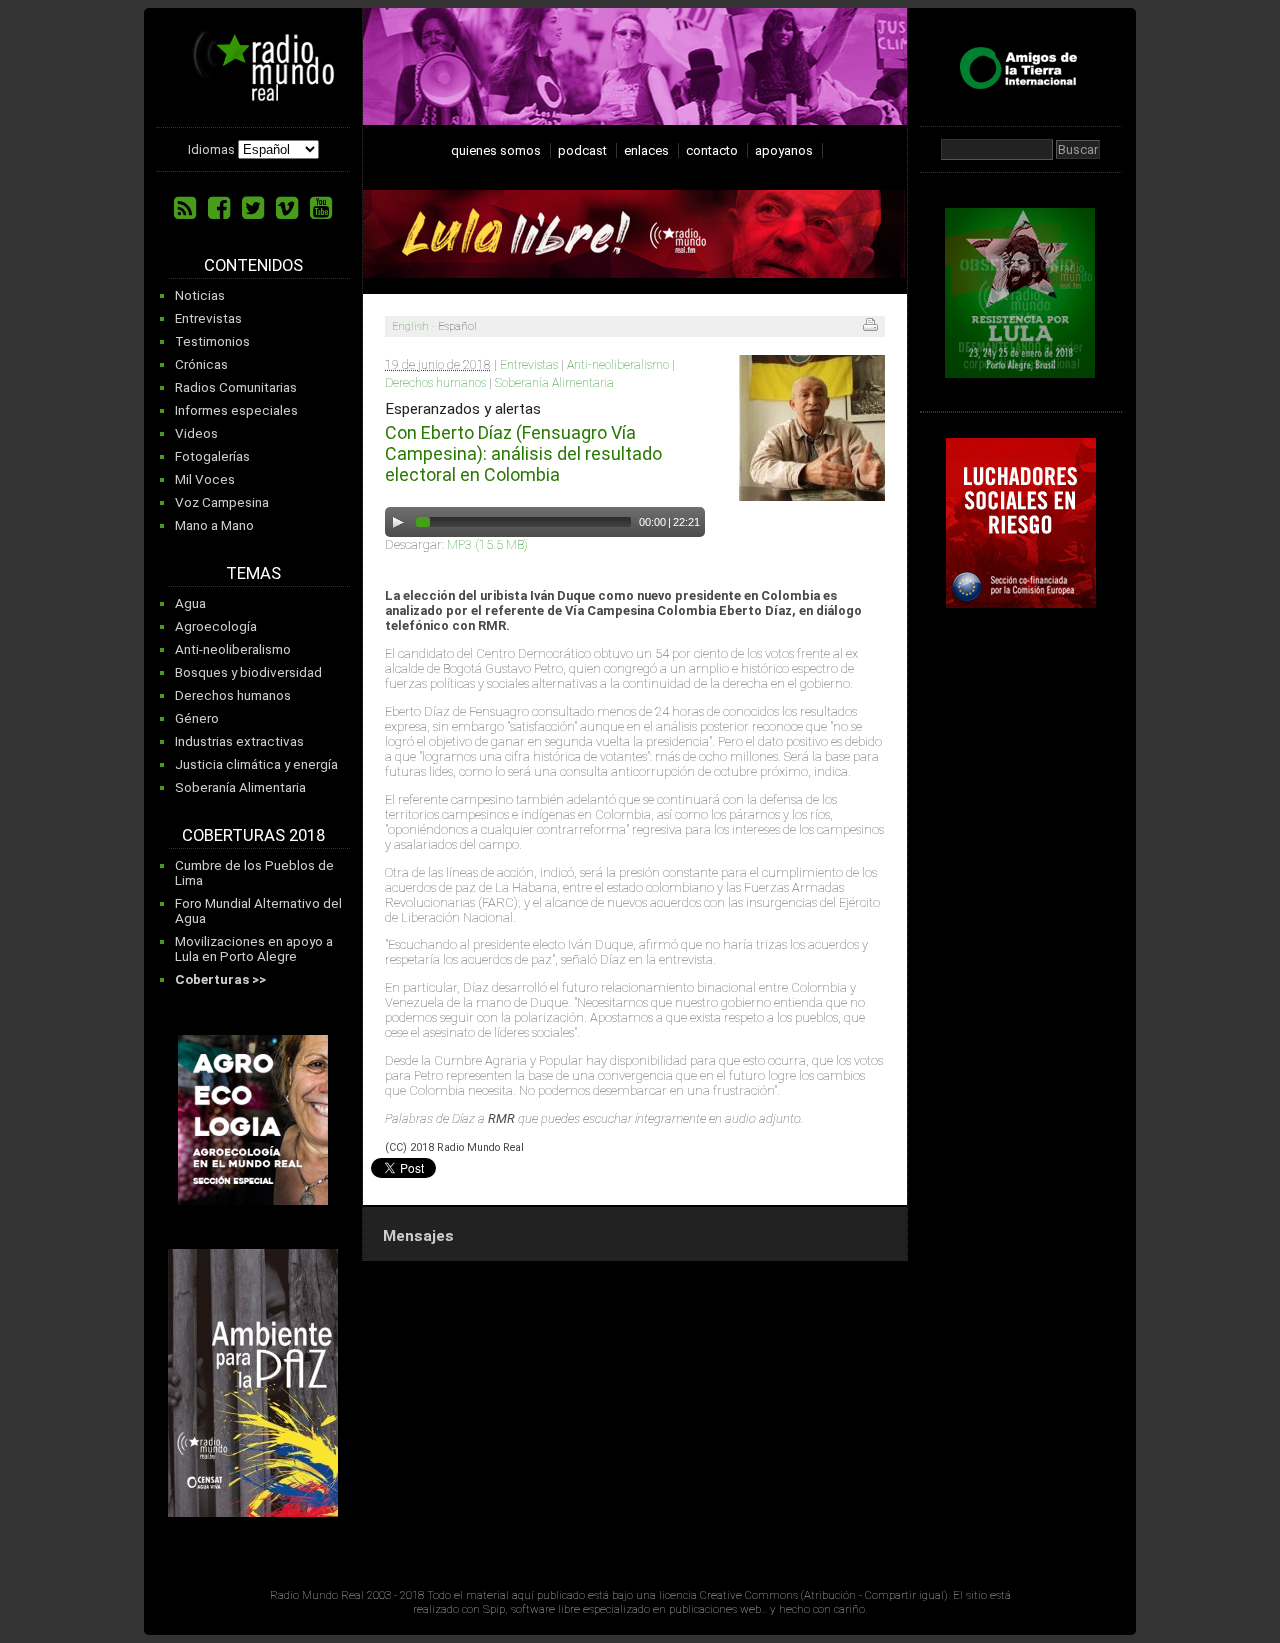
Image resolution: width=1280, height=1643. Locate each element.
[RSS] (185, 208)
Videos (196, 433)
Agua (190, 603)
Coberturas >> (220, 979)
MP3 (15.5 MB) (487, 544)
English (410, 326)
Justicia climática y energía (256, 764)
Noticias (200, 295)
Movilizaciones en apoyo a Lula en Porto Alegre (254, 949)
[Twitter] (253, 208)
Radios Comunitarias (236, 387)
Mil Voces (205, 479)
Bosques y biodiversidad (248, 672)
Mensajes (418, 1236)
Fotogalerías (212, 456)
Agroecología (216, 626)
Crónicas (201, 364)
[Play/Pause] (398, 522)
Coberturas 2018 (253, 835)
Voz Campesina (222, 502)
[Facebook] (219, 208)
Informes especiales (236, 410)
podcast (582, 150)
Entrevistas (208, 318)
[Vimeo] (287, 208)
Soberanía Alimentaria (240, 787)
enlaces (646, 150)
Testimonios (212, 341)
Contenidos (253, 265)
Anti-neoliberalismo (233, 649)
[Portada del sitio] (256, 94)
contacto (712, 150)
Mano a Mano (214, 525)
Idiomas (211, 149)
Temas (253, 573)
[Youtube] (321, 208)
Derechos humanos (233, 695)
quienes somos (496, 150)
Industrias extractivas (239, 741)
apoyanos (784, 150)
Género (197, 718)
